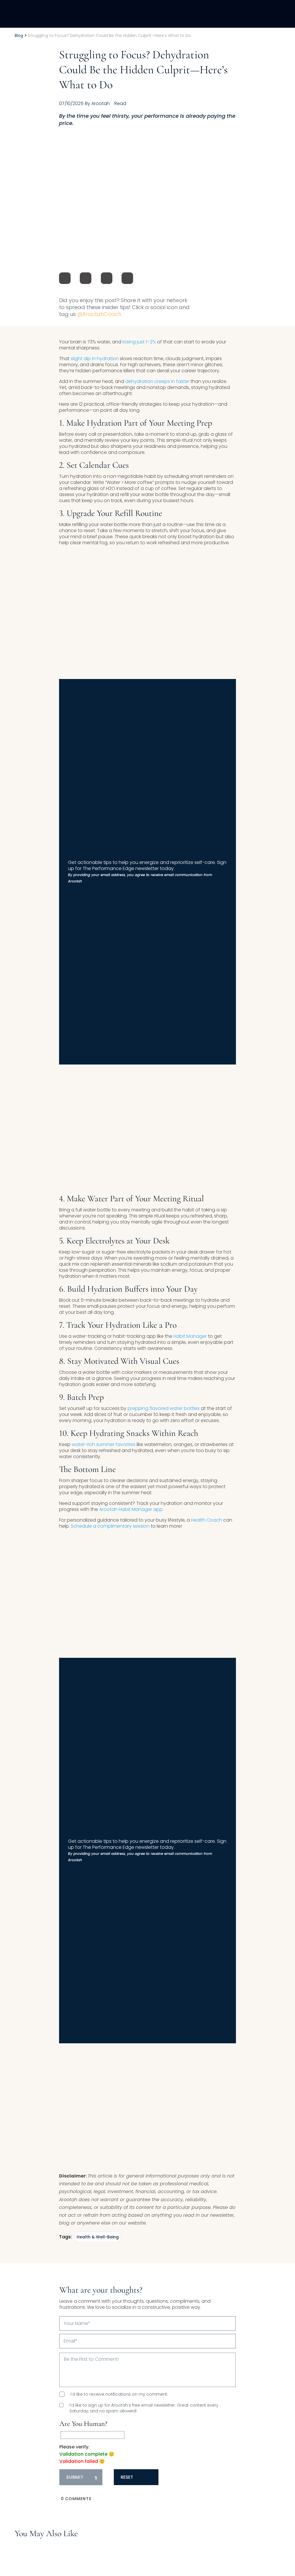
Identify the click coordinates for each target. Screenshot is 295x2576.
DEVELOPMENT (182, 14)
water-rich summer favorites (104, 1444)
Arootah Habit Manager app (131, 1509)
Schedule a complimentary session (110, 1526)
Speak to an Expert (254, 2536)
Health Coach (207, 1520)
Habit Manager (190, 1336)
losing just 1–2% (139, 342)
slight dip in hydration (95, 359)
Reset (127, 2477)
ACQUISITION (99, 14)
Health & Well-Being (98, 2237)
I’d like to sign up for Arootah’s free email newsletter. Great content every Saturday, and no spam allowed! (144, 2408)
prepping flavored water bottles (164, 1408)
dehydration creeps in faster (157, 381)
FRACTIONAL (140, 14)
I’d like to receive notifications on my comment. (119, 2394)
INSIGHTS (255, 14)
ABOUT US (221, 14)
